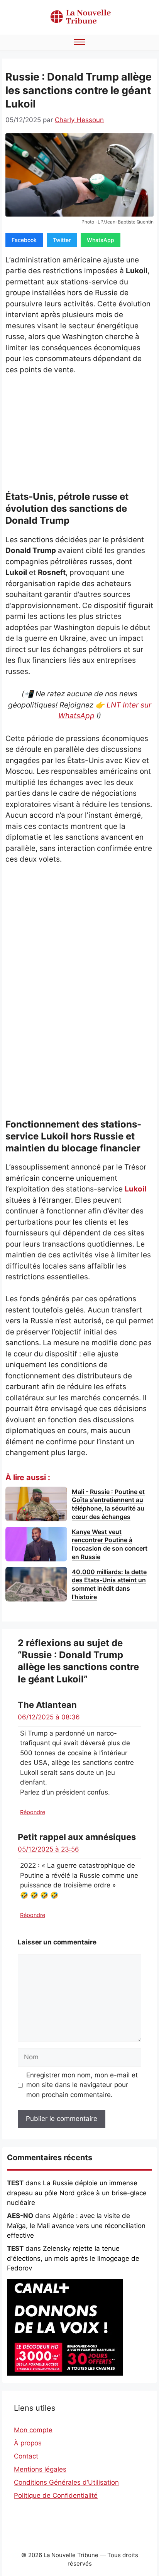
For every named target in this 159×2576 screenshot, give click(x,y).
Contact (26, 2456)
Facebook (24, 240)
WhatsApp (101, 240)
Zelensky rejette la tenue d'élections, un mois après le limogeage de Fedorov (73, 2258)
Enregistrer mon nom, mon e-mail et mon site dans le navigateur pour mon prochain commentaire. (82, 2085)
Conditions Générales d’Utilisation (66, 2482)
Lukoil (135, 1189)
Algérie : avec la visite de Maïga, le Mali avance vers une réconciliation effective (76, 2226)
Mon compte (33, 2430)
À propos (28, 2443)
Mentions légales (40, 2469)
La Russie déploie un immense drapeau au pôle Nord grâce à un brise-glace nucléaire (77, 2193)
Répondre (33, 1812)
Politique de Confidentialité (56, 2495)
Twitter (62, 240)
